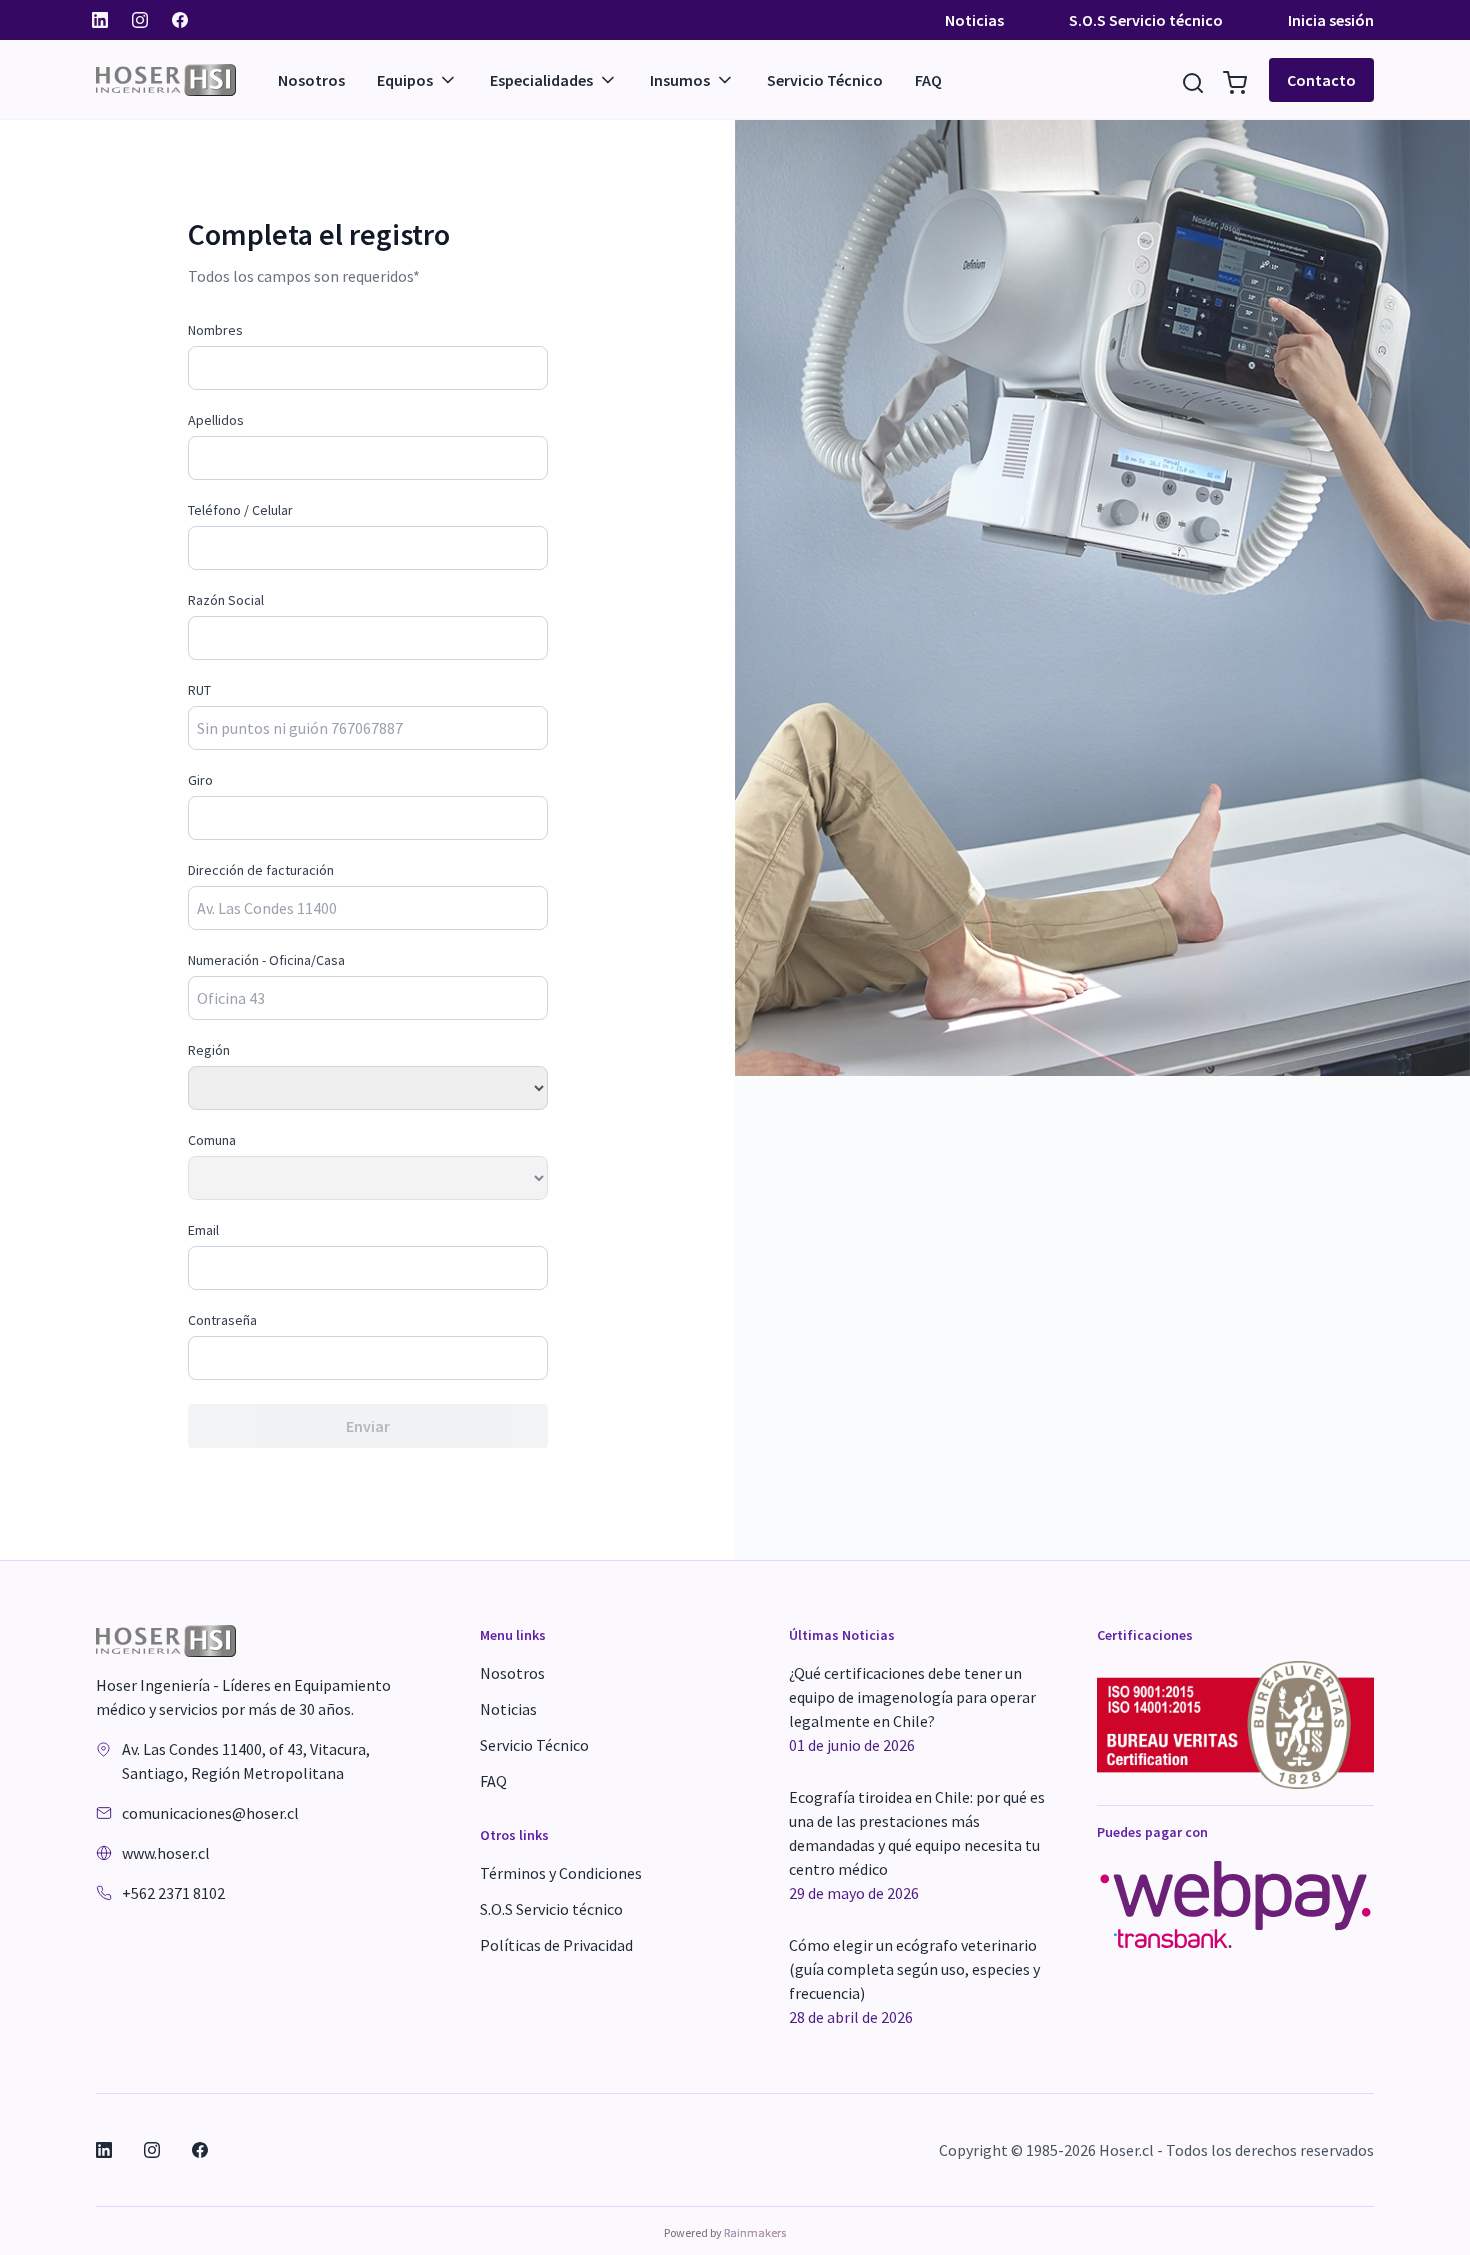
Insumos (680, 80)
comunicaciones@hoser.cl (210, 1813)
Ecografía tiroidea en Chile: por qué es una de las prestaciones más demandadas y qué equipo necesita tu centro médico (917, 1845)
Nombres (215, 330)
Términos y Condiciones (561, 1873)
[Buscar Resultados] (1193, 80)
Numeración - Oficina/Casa (266, 960)
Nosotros (311, 80)
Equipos (405, 80)
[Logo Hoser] (187, 80)
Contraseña (222, 1320)
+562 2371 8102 (173, 1893)
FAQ (928, 80)
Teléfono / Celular (240, 510)
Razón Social (226, 600)
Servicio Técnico (825, 80)
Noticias (974, 20)
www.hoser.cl (166, 1853)
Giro (200, 780)
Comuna (212, 1140)
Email (203, 1230)
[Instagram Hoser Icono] (140, 20)
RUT (199, 690)
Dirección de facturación (261, 870)
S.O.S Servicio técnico (1146, 20)
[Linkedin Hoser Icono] (100, 20)
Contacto (1321, 80)
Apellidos (216, 420)
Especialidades (541, 80)
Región (209, 1050)
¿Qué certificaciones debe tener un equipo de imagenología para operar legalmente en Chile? (912, 1709)
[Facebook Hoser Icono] (180, 20)
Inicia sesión (1331, 20)
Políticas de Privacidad (556, 1945)
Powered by (725, 2232)
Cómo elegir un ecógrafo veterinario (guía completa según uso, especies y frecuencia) (914, 1981)
